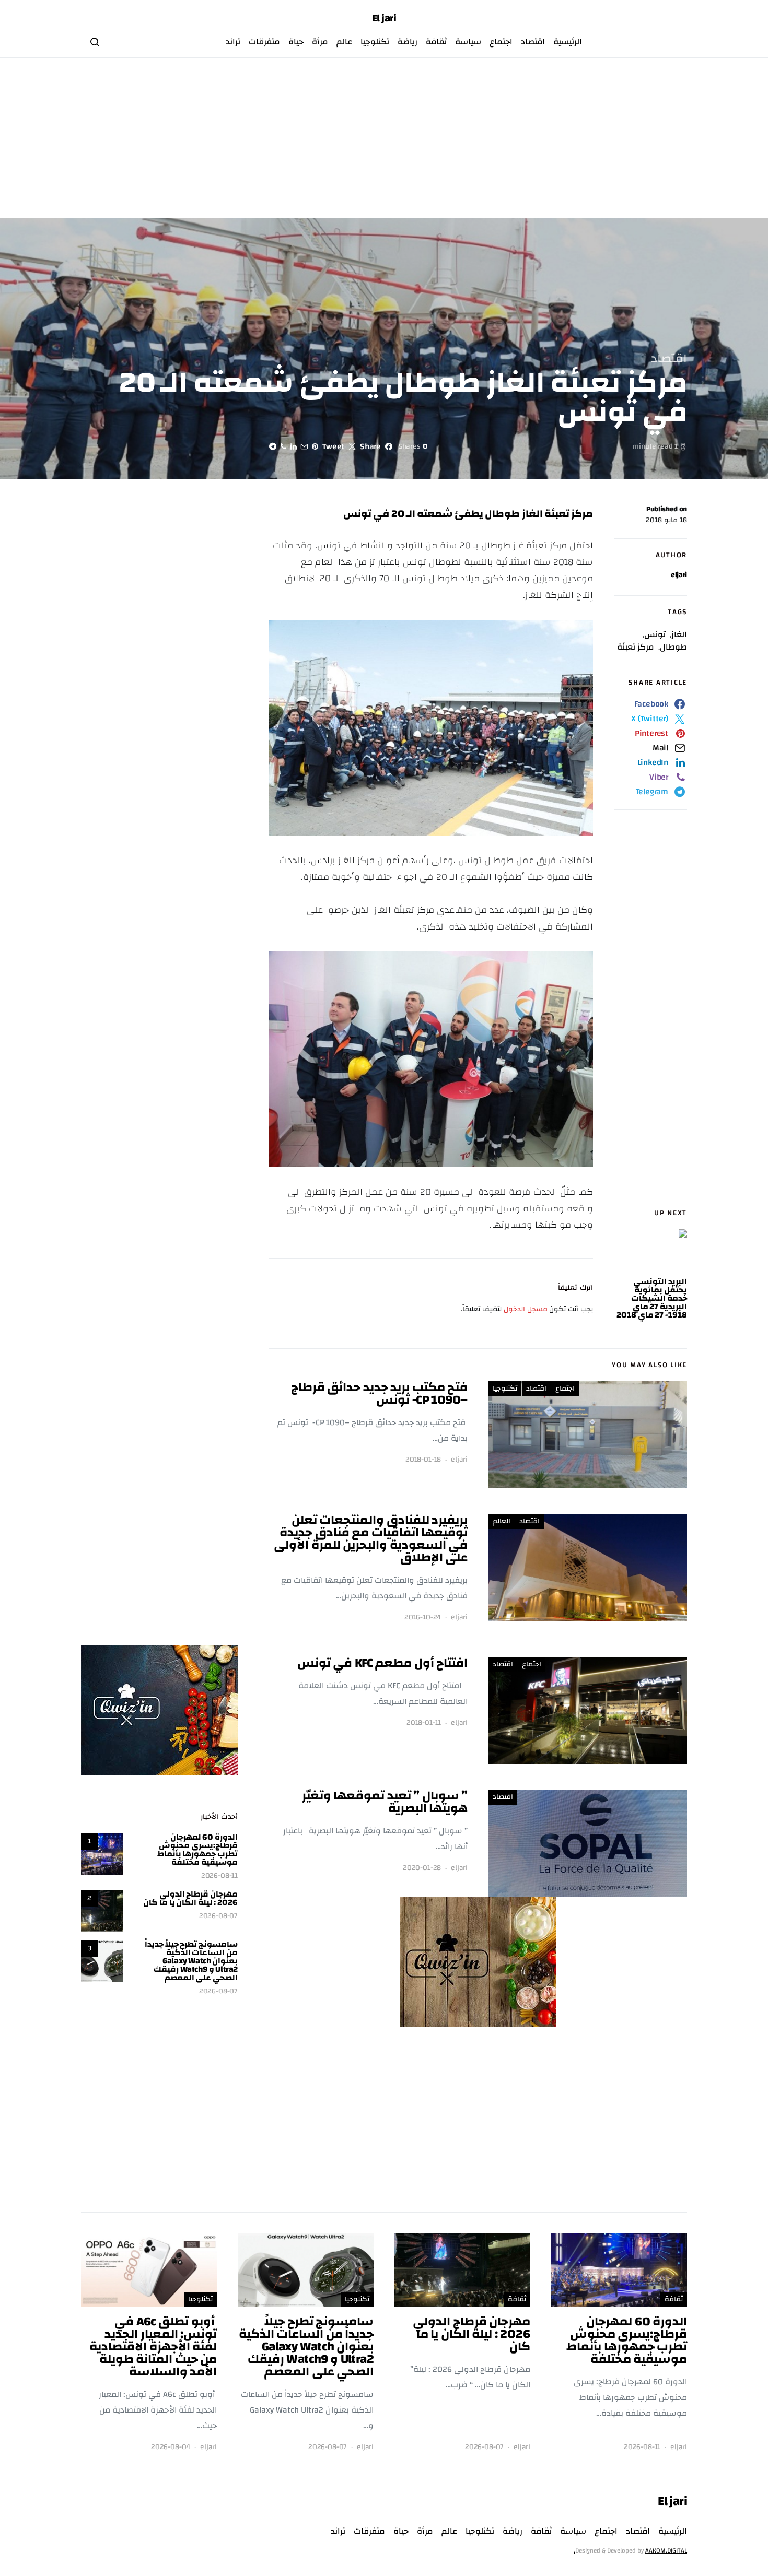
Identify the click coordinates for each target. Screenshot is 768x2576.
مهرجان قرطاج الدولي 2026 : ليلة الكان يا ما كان (190, 1898)
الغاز (679, 634)
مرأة (320, 42)
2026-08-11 (219, 1876)
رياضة (408, 42)
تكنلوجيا (375, 42)
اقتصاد (533, 42)
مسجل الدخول (526, 1309)
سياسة (468, 42)
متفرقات (264, 42)
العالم (502, 1521)
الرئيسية (568, 42)
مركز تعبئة (636, 647)
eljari (679, 575)
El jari (384, 18)
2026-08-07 (218, 1916)
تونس (655, 634)
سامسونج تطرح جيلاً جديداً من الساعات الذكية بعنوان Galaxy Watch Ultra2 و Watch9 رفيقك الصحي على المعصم (191, 1961)
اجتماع (501, 42)
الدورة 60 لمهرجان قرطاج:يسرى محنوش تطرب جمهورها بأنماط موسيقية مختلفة (197, 1850)
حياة (296, 42)
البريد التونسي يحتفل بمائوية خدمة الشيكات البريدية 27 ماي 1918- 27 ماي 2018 (652, 1298)
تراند (233, 42)
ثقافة (436, 42)
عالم (344, 42)
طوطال (673, 647)
